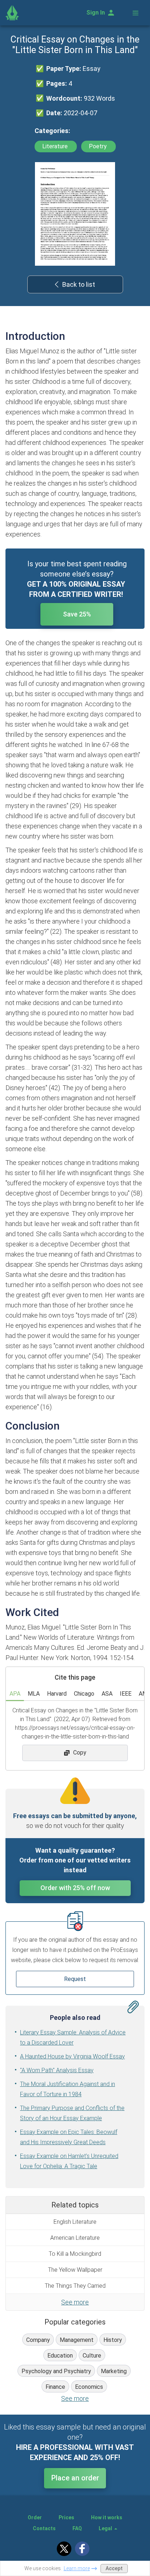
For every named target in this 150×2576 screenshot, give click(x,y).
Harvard (57, 1694)
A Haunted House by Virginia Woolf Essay (72, 2056)
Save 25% (77, 614)
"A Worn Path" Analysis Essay (57, 2070)
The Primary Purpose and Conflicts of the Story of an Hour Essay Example (72, 2113)
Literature (56, 146)
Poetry (98, 146)
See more (75, 2302)
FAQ (77, 2528)
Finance (55, 2387)
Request (75, 1979)
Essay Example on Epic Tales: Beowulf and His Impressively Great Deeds (69, 2137)
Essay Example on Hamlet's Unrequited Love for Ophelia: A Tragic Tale (69, 2161)
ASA (107, 1694)
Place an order (75, 2478)
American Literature (75, 2238)
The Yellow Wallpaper (75, 2270)
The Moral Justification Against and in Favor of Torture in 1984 (68, 2089)
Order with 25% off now (75, 1888)
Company (38, 2340)
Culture (92, 2356)
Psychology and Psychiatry (56, 2371)
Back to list (79, 284)
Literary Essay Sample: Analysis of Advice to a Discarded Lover (73, 2038)
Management (77, 2340)
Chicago (84, 1694)
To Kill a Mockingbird (75, 2254)
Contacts (44, 2528)
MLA (34, 1694)
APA (15, 1694)
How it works (107, 2517)
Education (60, 2356)
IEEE (126, 1694)
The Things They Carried (75, 2286)
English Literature (75, 2222)
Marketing (114, 2371)
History (113, 2340)
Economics (89, 2387)
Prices (66, 2517)
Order (35, 2517)
